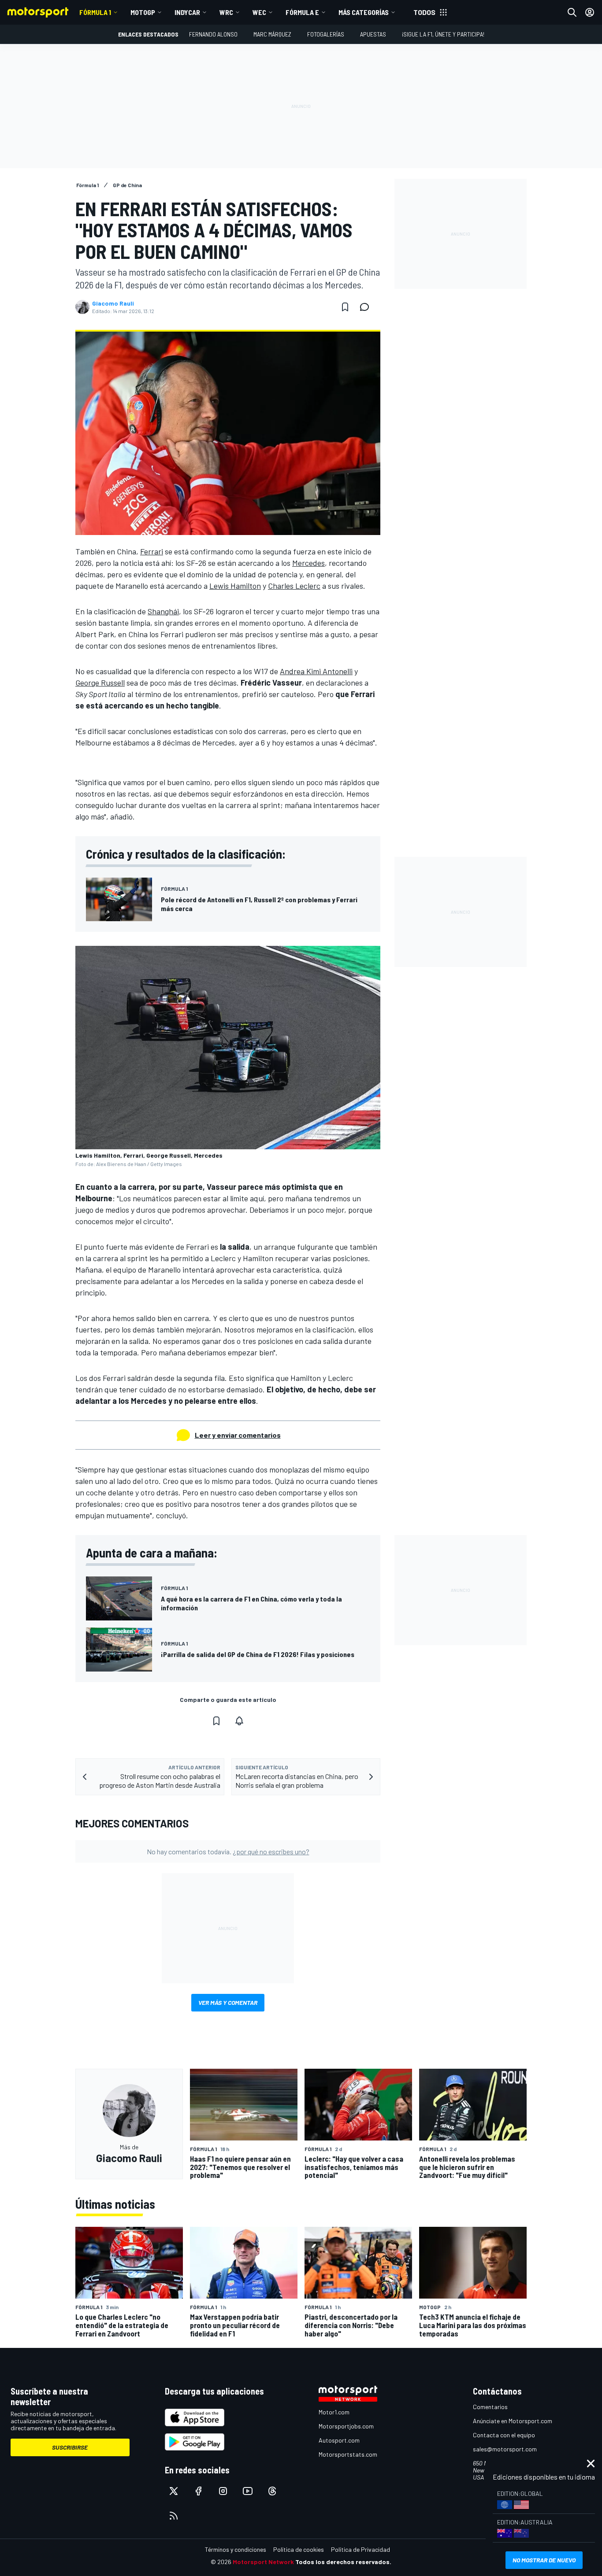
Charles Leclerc (294, 586)
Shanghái (163, 611)
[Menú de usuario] (590, 12)
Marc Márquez (272, 34)
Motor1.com (334, 2412)
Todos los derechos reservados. (343, 2562)
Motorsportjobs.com (346, 2426)
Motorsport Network (263, 2562)
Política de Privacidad (360, 2549)
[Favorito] (345, 307)
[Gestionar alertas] (239, 1721)
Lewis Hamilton (235, 586)
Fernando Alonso (213, 34)
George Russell (100, 683)
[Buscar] (572, 12)
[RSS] (174, 2516)
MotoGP (143, 12)
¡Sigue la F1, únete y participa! (443, 34)
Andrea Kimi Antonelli (316, 671)
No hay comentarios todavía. (228, 1851)
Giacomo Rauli (113, 303)
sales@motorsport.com (505, 2449)
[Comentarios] (367, 307)
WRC (226, 12)
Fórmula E (302, 12)
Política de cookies (299, 2549)
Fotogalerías (326, 34)
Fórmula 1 (95, 12)
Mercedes (308, 563)
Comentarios (490, 2407)
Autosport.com (339, 2440)
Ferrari (152, 551)
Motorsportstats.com (348, 2454)
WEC (259, 12)
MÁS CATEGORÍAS (364, 12)
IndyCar (187, 12)
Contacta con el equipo (504, 2435)
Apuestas (373, 34)
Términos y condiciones (236, 2549)
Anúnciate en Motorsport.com (513, 2421)
